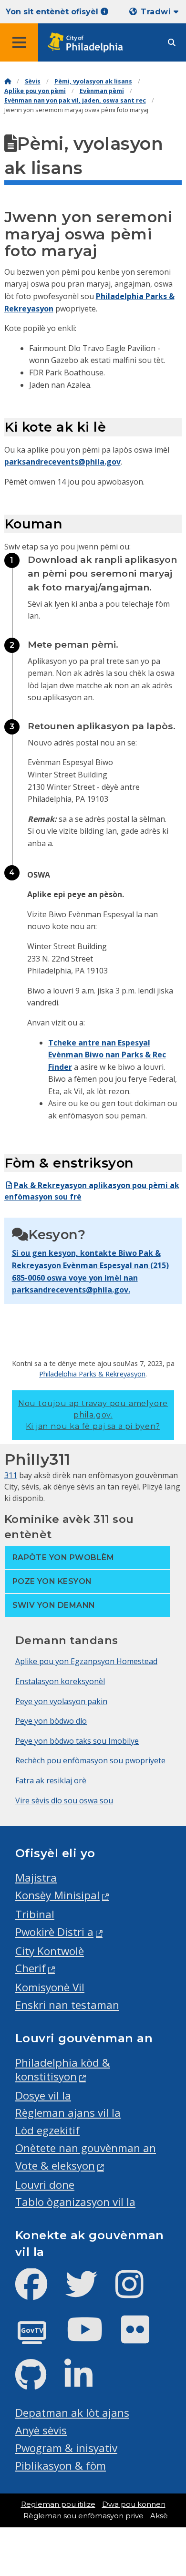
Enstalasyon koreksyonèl (60, 1681)
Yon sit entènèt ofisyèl (53, 12)
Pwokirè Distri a (54, 1932)
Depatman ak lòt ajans (72, 2413)
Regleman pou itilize (58, 2504)
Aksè (159, 2516)
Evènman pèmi (102, 91)
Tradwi (157, 12)
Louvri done (45, 2185)
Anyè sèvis (41, 2430)
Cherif (31, 1968)
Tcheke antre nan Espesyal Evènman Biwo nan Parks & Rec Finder (107, 1055)
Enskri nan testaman (67, 2005)
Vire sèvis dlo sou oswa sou (64, 1800)
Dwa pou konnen (134, 2504)
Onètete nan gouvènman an (86, 2148)
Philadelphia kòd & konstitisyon (63, 2069)
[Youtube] (93, 2337)
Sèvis (33, 81)
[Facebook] (39, 2292)
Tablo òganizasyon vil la (75, 2202)
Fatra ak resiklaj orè (51, 1780)
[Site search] (172, 43)
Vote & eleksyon (55, 2166)
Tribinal (35, 1914)
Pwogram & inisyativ (66, 2448)
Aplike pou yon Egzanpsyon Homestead (86, 1661)
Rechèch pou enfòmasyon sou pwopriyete (90, 1760)
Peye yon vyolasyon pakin (61, 1701)
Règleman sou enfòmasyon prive (83, 2516)
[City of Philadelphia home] (88, 43)
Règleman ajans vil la (68, 2113)
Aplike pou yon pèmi (35, 91)
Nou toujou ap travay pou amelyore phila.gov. (93, 1415)
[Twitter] (89, 2292)
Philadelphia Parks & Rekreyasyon (92, 1374)
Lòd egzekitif (47, 2130)
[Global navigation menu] (19, 42)
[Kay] (8, 81)
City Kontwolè (50, 1951)
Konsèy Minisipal (57, 1895)
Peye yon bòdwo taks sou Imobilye (77, 1741)
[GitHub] (38, 2383)
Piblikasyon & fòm (61, 2466)
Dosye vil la (43, 2095)
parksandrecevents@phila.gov (62, 462)
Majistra (36, 1878)
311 (11, 1475)
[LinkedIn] (86, 2383)
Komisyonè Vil (50, 1987)
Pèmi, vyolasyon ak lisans (93, 81)
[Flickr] (143, 2337)
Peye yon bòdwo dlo (51, 1721)
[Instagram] (137, 2292)
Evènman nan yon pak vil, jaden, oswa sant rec (75, 100)
